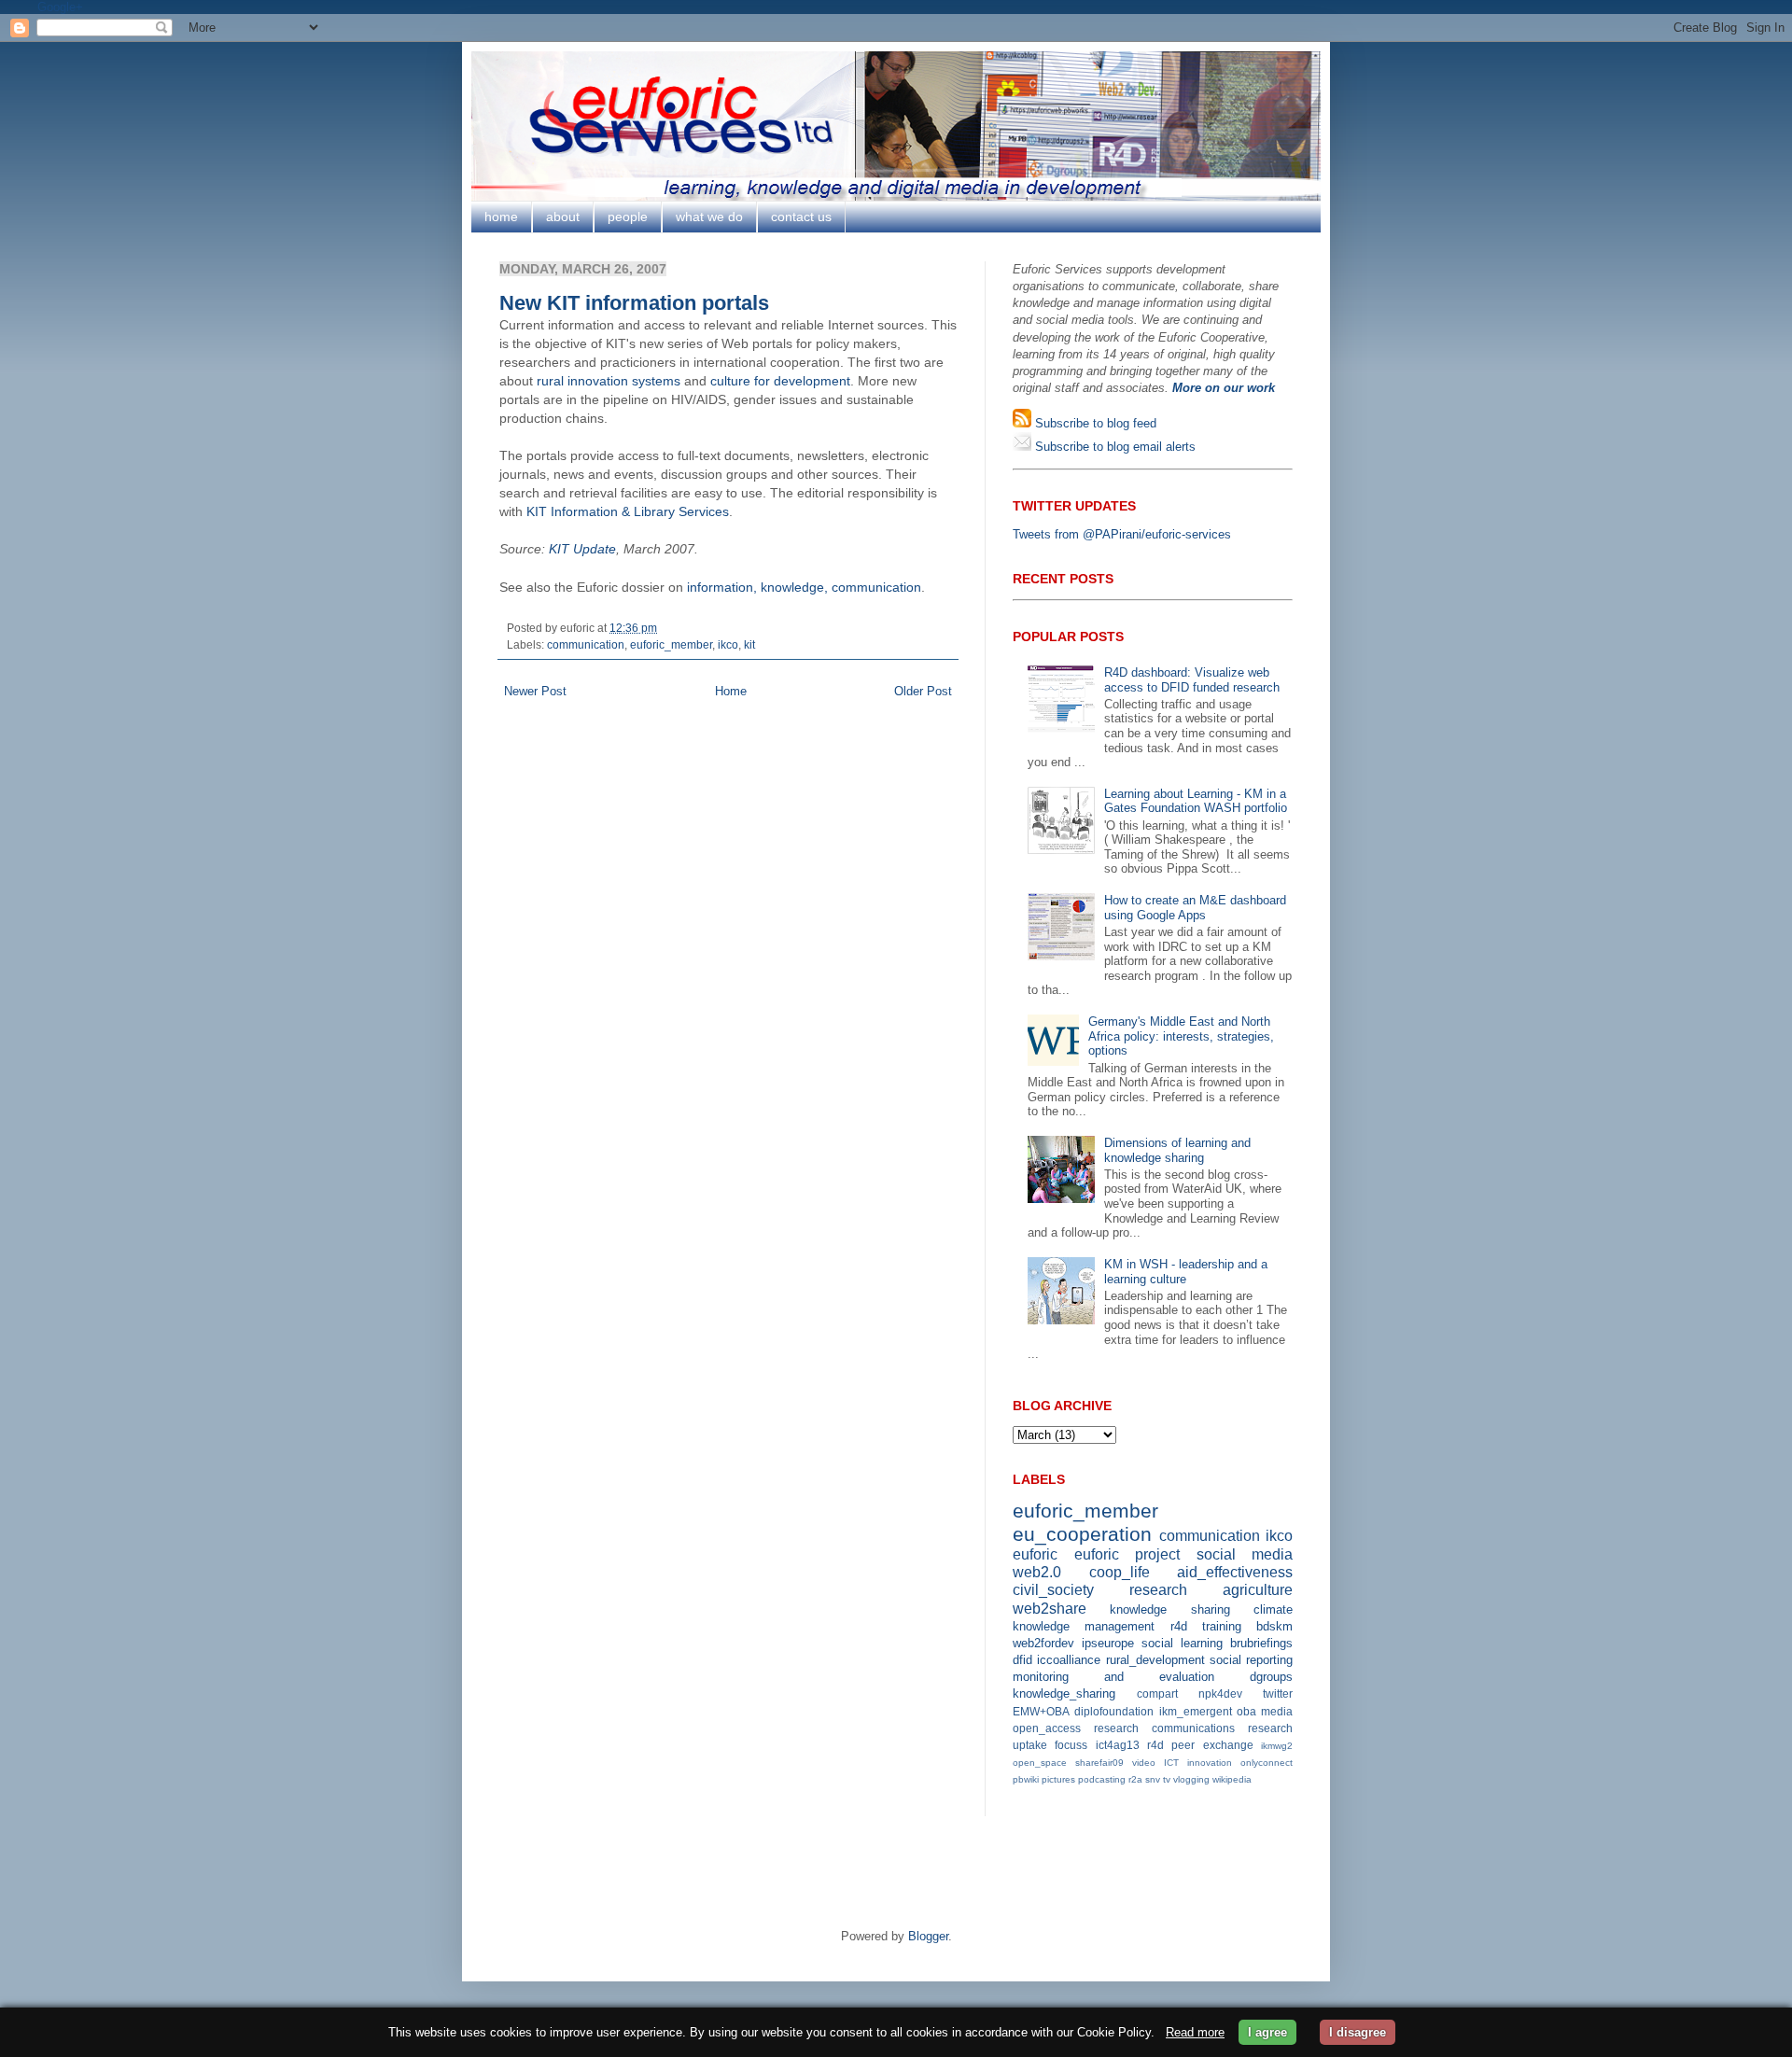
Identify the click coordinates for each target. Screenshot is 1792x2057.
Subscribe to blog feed (1094, 423)
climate (1273, 1609)
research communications (1164, 1728)
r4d (1179, 1626)
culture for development (780, 381)
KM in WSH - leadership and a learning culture (1186, 1272)
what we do (709, 217)
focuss (1071, 1745)
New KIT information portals (634, 303)
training (1222, 1626)
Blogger (928, 1936)
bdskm (1274, 1626)
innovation (1210, 1763)
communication (586, 644)
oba (1246, 1711)
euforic (1035, 1554)
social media (1245, 1554)
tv (1167, 1779)
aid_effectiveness (1235, 1572)
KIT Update (582, 549)
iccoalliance (1069, 1660)
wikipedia (1232, 1779)
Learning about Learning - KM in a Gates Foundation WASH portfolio (1196, 801)
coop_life (1120, 1572)
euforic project (1127, 1554)
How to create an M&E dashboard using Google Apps (1195, 908)
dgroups (1271, 1677)
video (1144, 1763)
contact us (801, 217)
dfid (1022, 1660)
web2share (1050, 1609)
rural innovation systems (609, 381)
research (1158, 1590)
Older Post (923, 691)
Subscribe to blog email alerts (1113, 447)
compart (1157, 1693)
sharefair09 (1099, 1763)
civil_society (1053, 1590)
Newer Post (535, 691)
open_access (1047, 1728)
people (628, 217)
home (501, 217)
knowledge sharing (1169, 1609)
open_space (1040, 1763)
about (563, 217)
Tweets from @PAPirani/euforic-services (1122, 534)
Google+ (60, 7)
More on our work (1224, 388)
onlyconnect (1267, 1763)
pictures (1058, 1779)
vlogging (1191, 1779)
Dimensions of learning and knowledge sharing (1177, 1150)
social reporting (1251, 1660)
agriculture (1258, 1590)
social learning (1182, 1643)
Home (731, 691)
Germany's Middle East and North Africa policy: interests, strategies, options (1181, 1036)
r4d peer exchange (1200, 1745)
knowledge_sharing (1064, 1693)
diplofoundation (1114, 1711)
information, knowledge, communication (804, 587)
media (1277, 1711)
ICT (1171, 1763)
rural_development (1155, 1660)
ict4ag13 (1118, 1745)
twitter (1278, 1693)
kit (749, 644)
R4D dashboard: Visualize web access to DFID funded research (1192, 680)
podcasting (1102, 1779)
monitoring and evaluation (1113, 1677)
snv (1153, 1779)
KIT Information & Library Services (628, 511)
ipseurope (1108, 1643)
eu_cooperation (1082, 1534)
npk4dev (1220, 1693)
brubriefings (1261, 1643)
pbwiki (1026, 1779)
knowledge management (1084, 1626)
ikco (728, 644)
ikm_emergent (1196, 1711)
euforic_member (671, 644)
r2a (1135, 1779)
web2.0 (1037, 1572)
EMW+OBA (1041, 1711)
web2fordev (1043, 1643)
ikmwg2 (1277, 1746)
